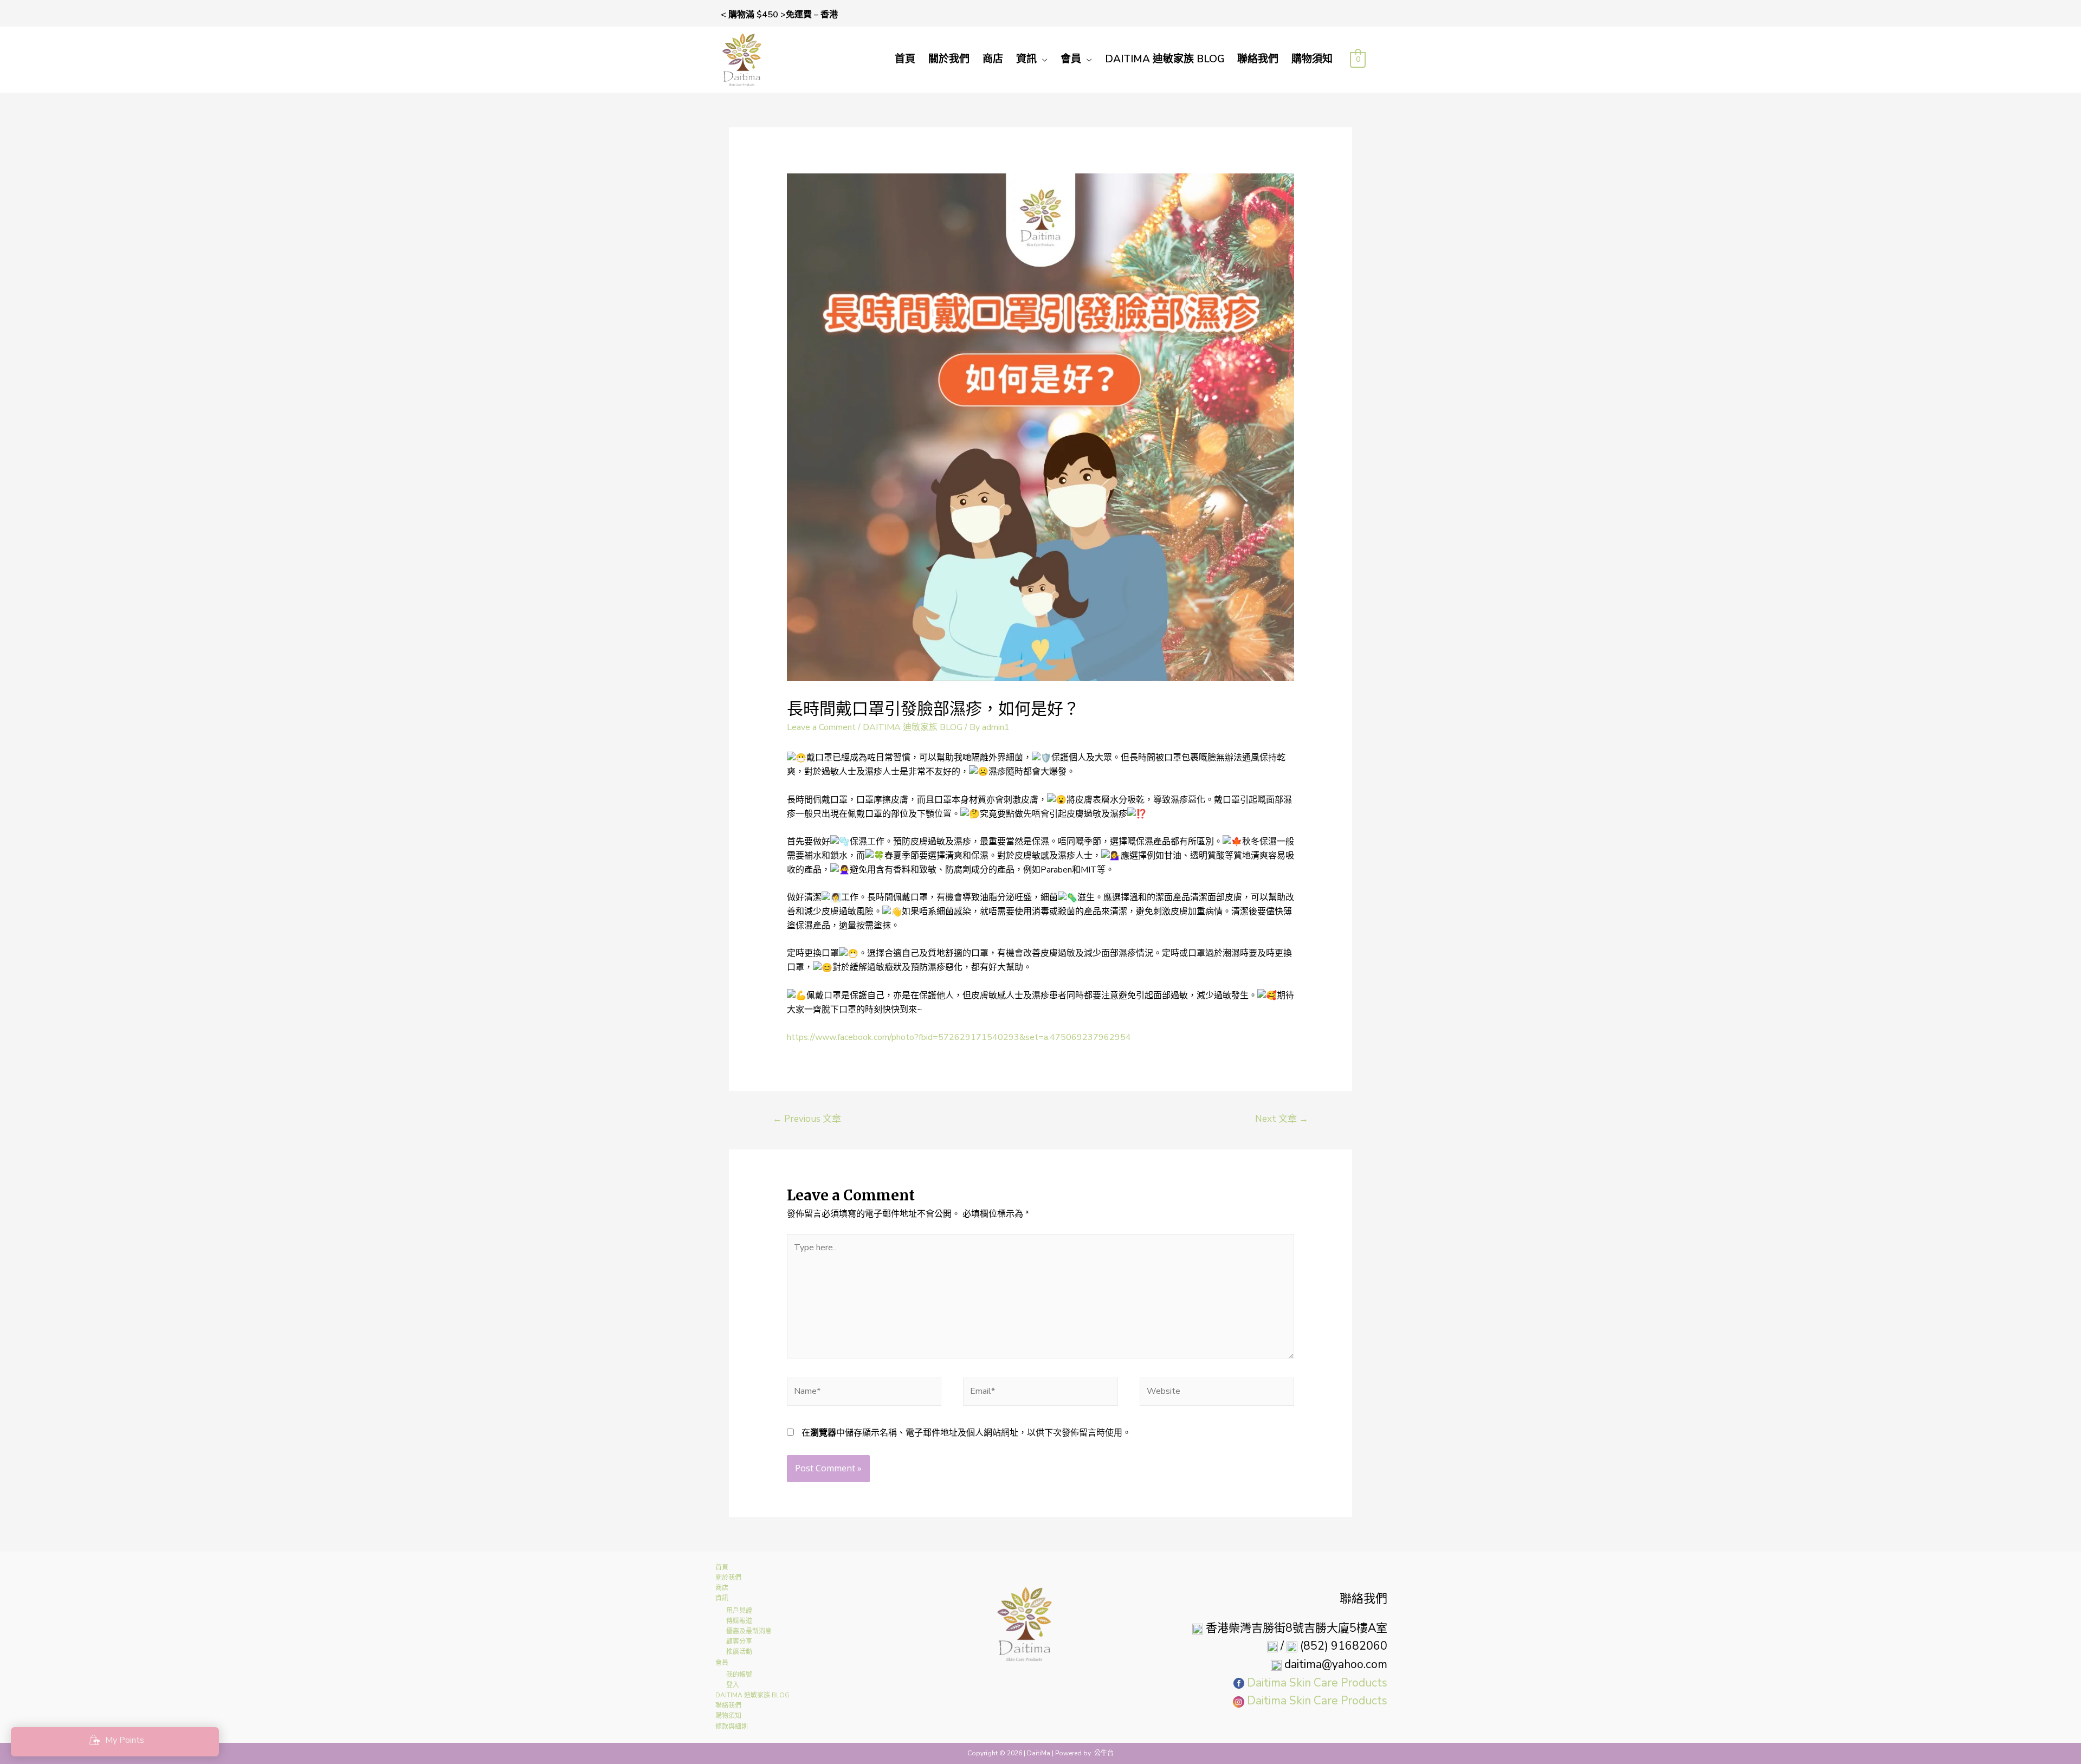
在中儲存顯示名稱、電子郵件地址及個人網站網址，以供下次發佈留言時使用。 (966, 1433)
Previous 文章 (807, 1119)
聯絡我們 (1258, 59)
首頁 (905, 59)
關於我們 (949, 59)
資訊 (1026, 59)
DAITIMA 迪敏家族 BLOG (1165, 59)
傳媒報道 (739, 1621)
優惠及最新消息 (749, 1631)
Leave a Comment (821, 727)
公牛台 (1104, 1753)
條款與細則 (732, 1727)
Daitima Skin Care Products (1317, 1683)
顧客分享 (739, 1642)
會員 (1071, 59)
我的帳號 (739, 1675)
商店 (993, 59)
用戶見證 (739, 1611)
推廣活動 (739, 1652)
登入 (733, 1685)
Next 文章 (1282, 1119)
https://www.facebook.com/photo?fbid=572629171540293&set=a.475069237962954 (959, 1037)
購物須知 (1312, 59)
